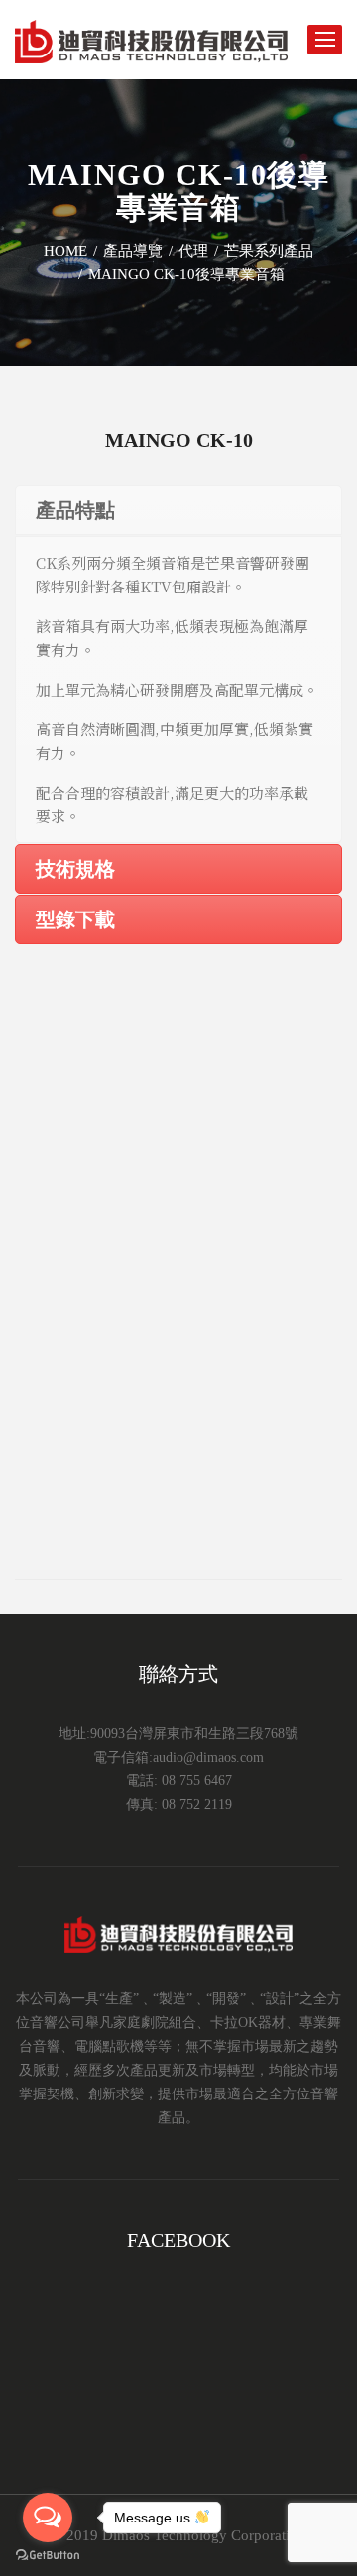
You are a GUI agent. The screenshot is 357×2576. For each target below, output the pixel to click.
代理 (193, 251)
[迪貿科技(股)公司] (151, 40)
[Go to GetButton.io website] (48, 2556)
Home (65, 251)
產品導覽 (133, 251)
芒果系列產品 (269, 251)
